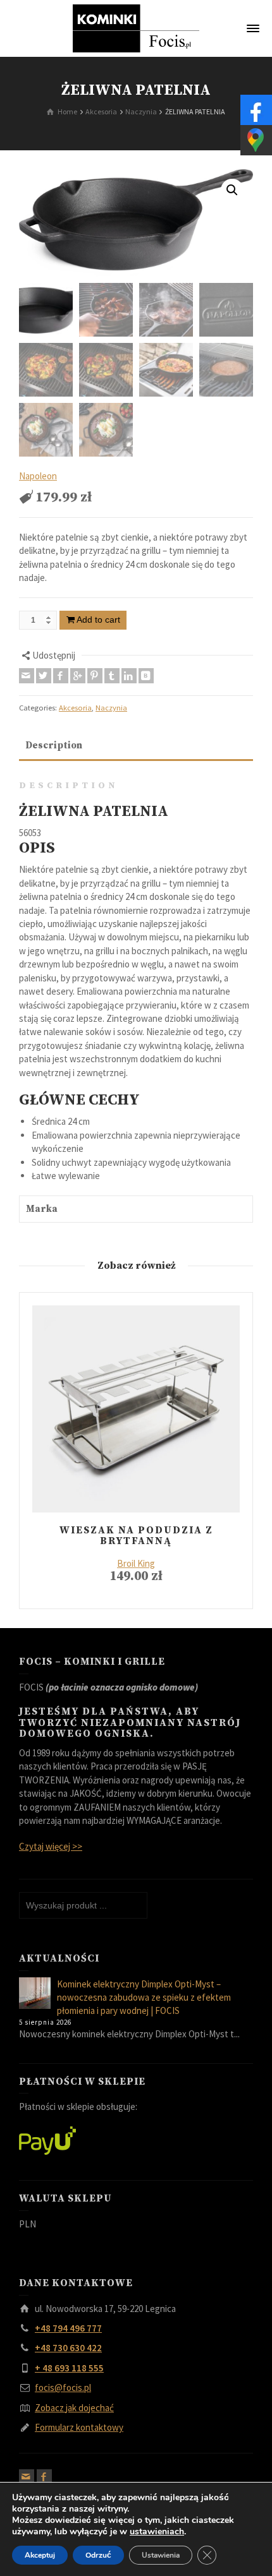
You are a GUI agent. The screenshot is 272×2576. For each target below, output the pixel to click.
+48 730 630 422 (68, 2348)
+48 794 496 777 (68, 2328)
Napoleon (38, 476)
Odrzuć (98, 2555)
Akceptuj (40, 2555)
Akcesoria (75, 708)
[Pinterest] (95, 676)
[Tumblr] (112, 676)
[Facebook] (61, 676)
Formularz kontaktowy (79, 2427)
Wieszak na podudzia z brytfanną (136, 1536)
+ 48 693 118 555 (69, 2368)
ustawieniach (157, 2532)
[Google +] (78, 676)
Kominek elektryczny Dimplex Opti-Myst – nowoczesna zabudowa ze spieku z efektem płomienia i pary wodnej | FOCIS (144, 1998)
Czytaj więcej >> (51, 1846)
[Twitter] (44, 676)
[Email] (27, 676)
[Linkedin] (129, 676)
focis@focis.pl (63, 2387)
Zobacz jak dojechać (74, 2408)
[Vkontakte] (146, 676)
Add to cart (98, 620)
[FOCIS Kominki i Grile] (136, 27)
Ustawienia (161, 2555)
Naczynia (111, 708)
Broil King (136, 1563)
